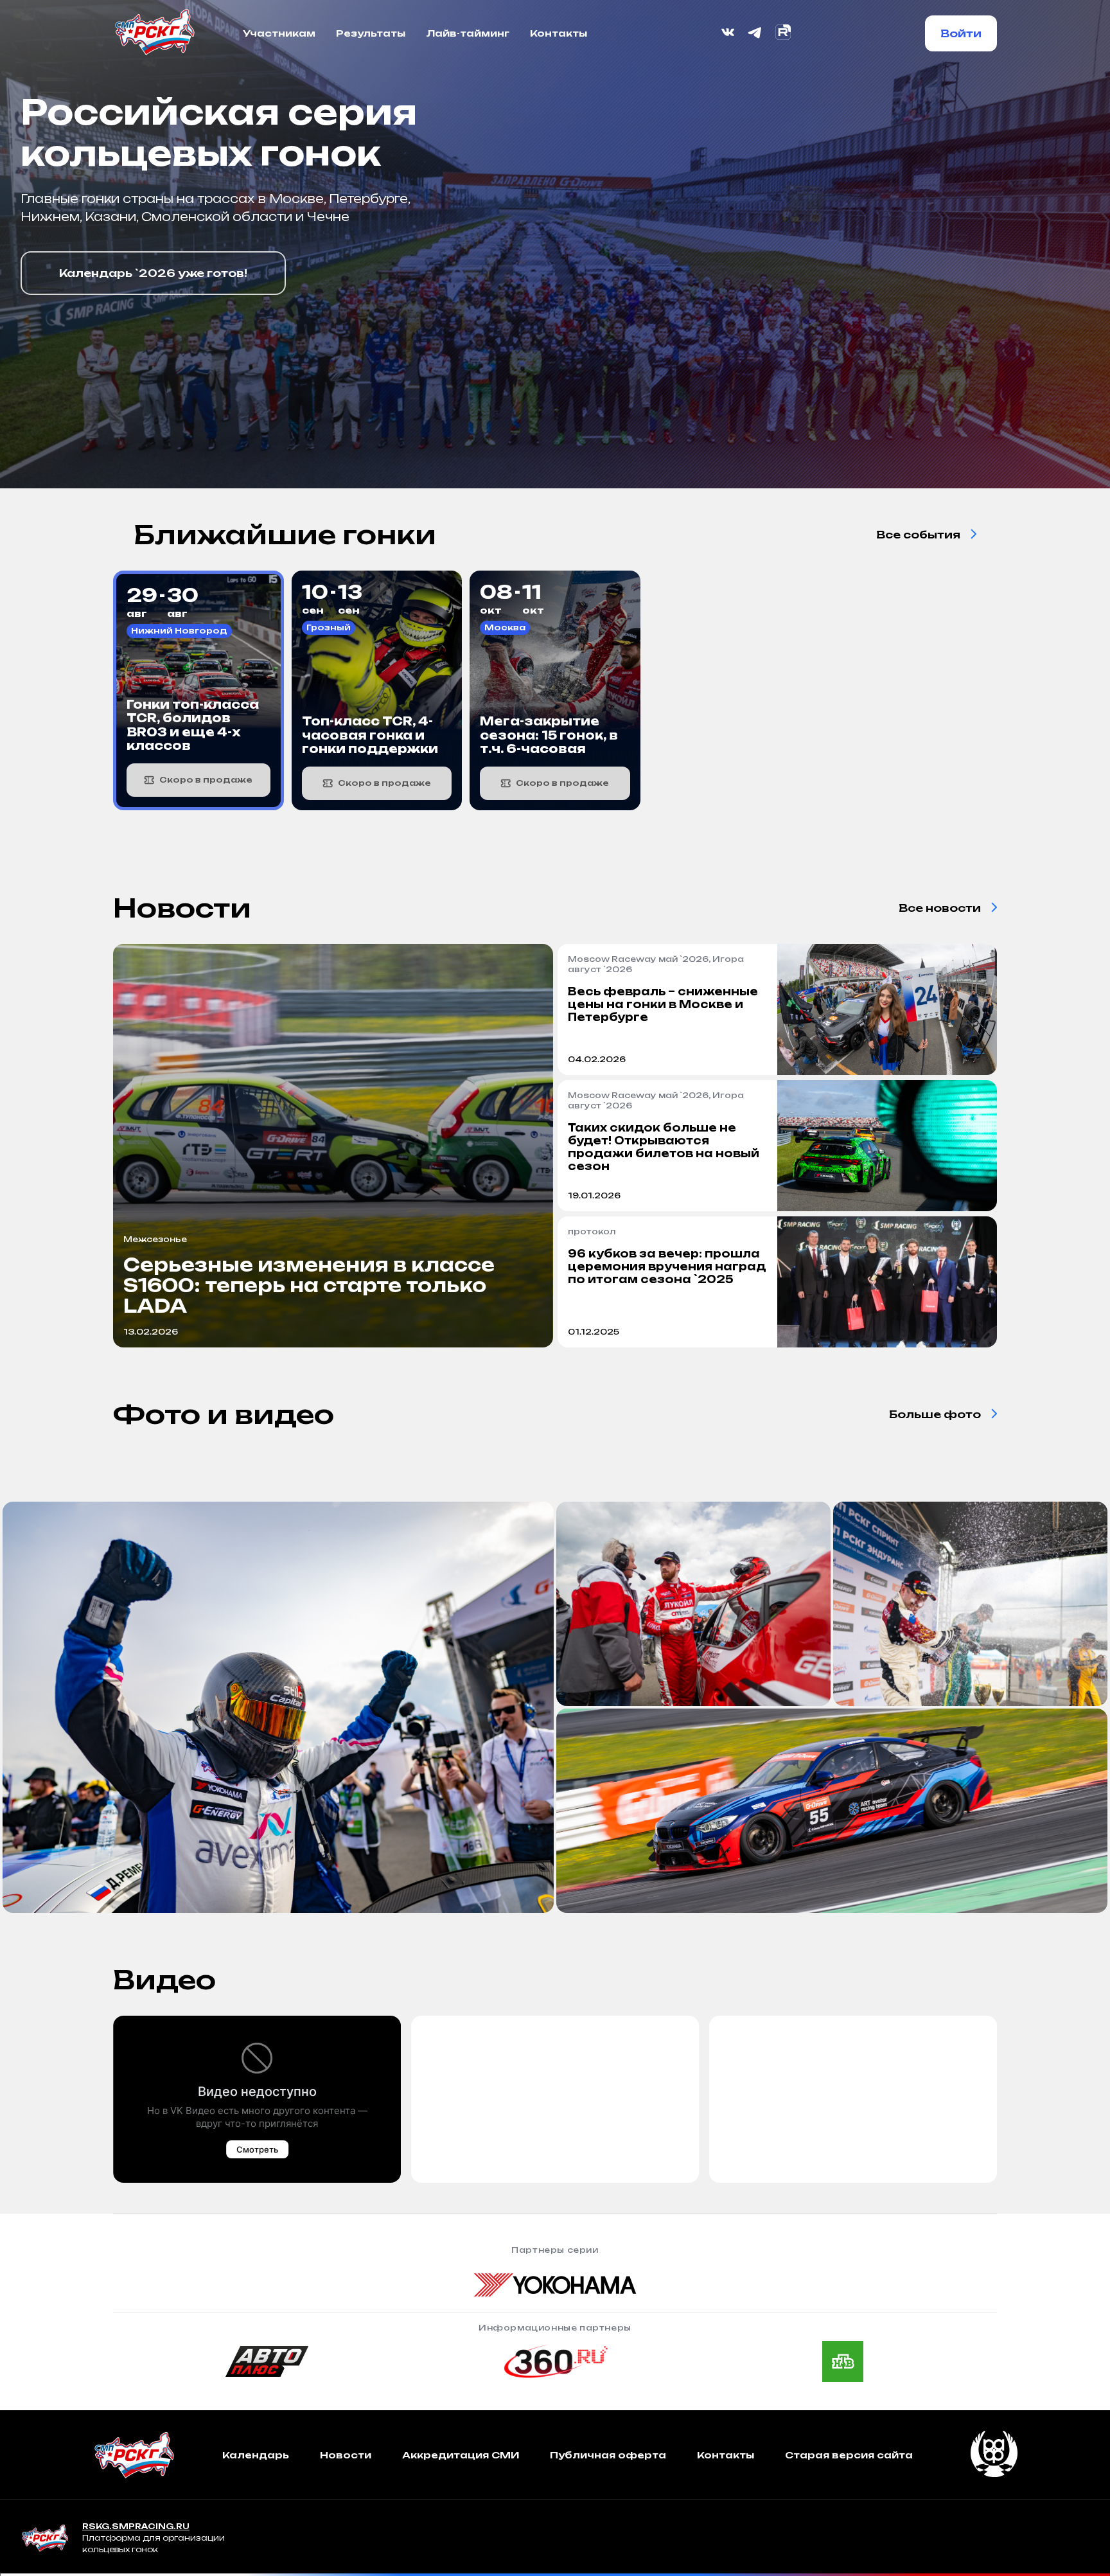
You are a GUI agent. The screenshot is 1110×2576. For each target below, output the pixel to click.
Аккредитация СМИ (461, 2455)
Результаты (371, 33)
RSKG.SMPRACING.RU (136, 2526)
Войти (961, 33)
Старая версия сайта (849, 2455)
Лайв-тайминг (468, 33)
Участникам (279, 33)
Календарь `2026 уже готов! (153, 273)
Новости (346, 2455)
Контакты (559, 33)
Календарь (256, 2455)
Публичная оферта (608, 2455)
